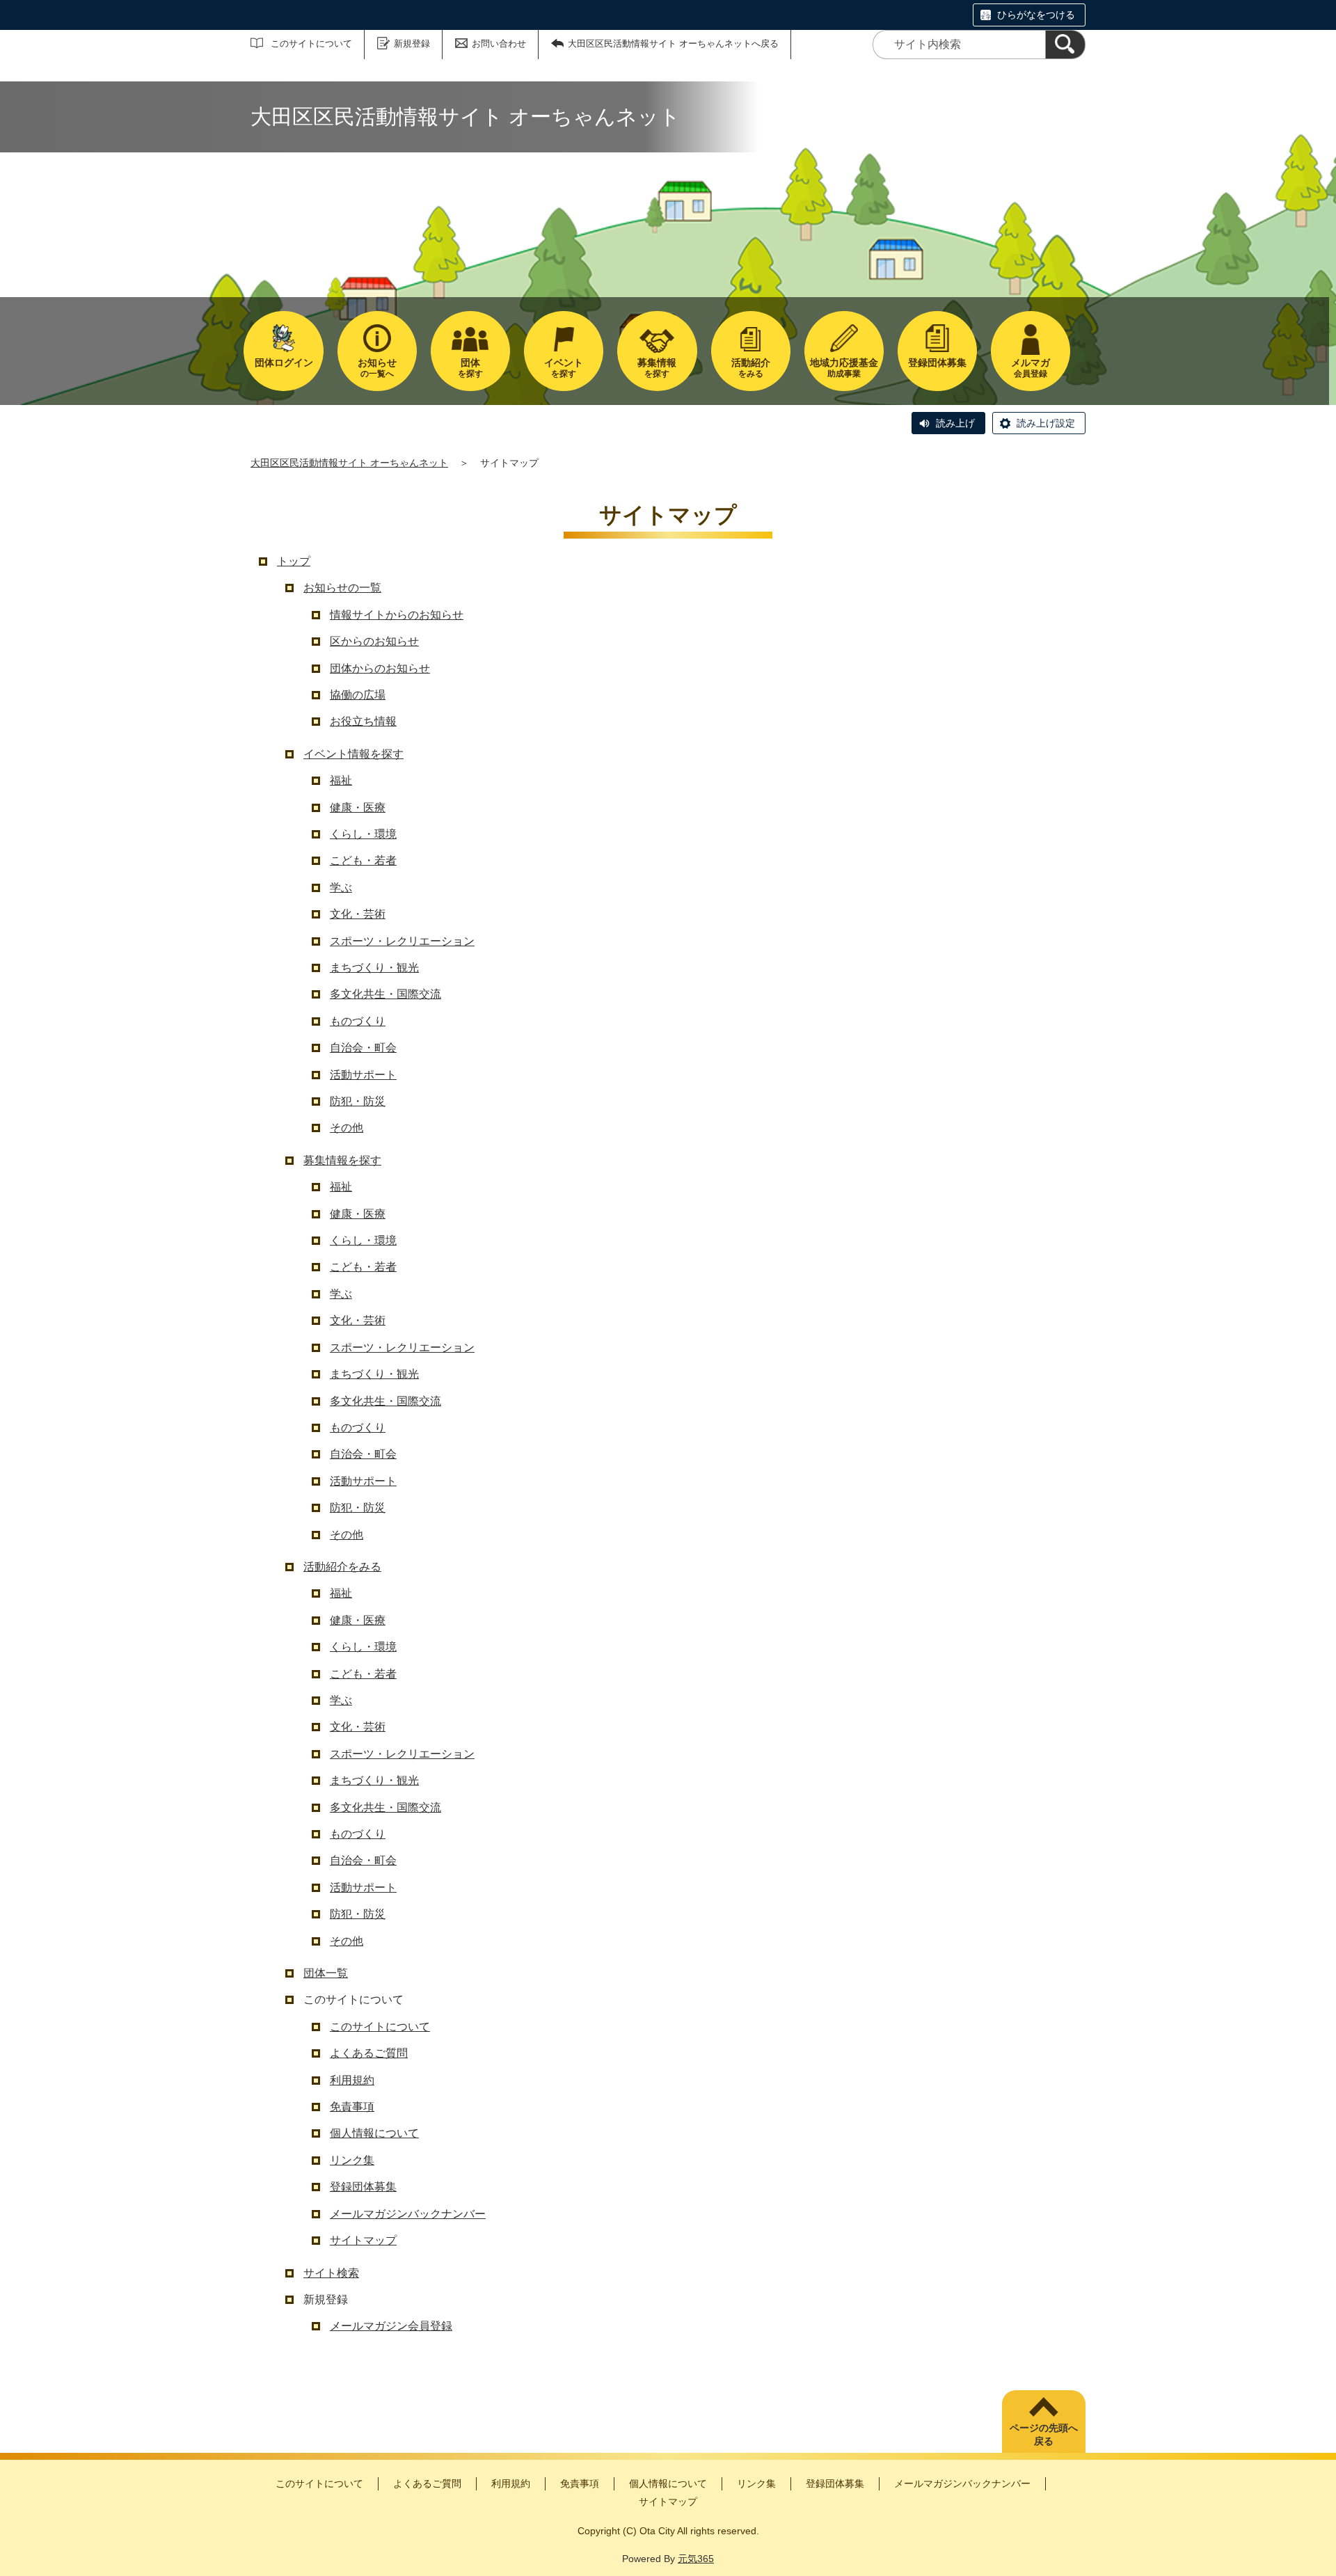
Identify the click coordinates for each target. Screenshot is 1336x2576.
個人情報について (374, 2133)
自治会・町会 (363, 1048)
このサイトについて (311, 43)
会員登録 (1031, 368)
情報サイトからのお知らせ (397, 615)
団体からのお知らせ (380, 668)
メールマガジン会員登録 (391, 2326)
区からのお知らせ (374, 641)
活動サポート (363, 1075)
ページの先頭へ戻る (1044, 2435)
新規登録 (412, 43)
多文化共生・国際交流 (385, 994)
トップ (294, 561)
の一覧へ (377, 368)
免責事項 (352, 2107)
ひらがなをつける (1036, 15)
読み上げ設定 (1046, 423)
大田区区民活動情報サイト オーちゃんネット (349, 463)
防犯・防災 (358, 1101)
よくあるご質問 (369, 2053)
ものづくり (358, 1021)
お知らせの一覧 (342, 588)
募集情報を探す (342, 1160)
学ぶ (341, 888)
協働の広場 (358, 695)
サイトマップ (363, 2240)
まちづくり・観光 (374, 968)
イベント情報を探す (353, 754)
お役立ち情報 (363, 721)
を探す (470, 368)
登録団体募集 (363, 2187)
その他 (347, 1128)
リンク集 (352, 2160)
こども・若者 (363, 860)
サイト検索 (331, 2273)
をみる (751, 368)
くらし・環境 (363, 834)
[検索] (1065, 45)
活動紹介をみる (342, 1567)
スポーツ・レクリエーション (402, 941)
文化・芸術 (358, 914)
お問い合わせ (499, 43)
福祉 (341, 780)
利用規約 (352, 2080)
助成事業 (844, 368)
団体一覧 (326, 1973)
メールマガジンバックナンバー (408, 2214)
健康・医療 (358, 808)
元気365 (696, 2559)
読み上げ (955, 423)
